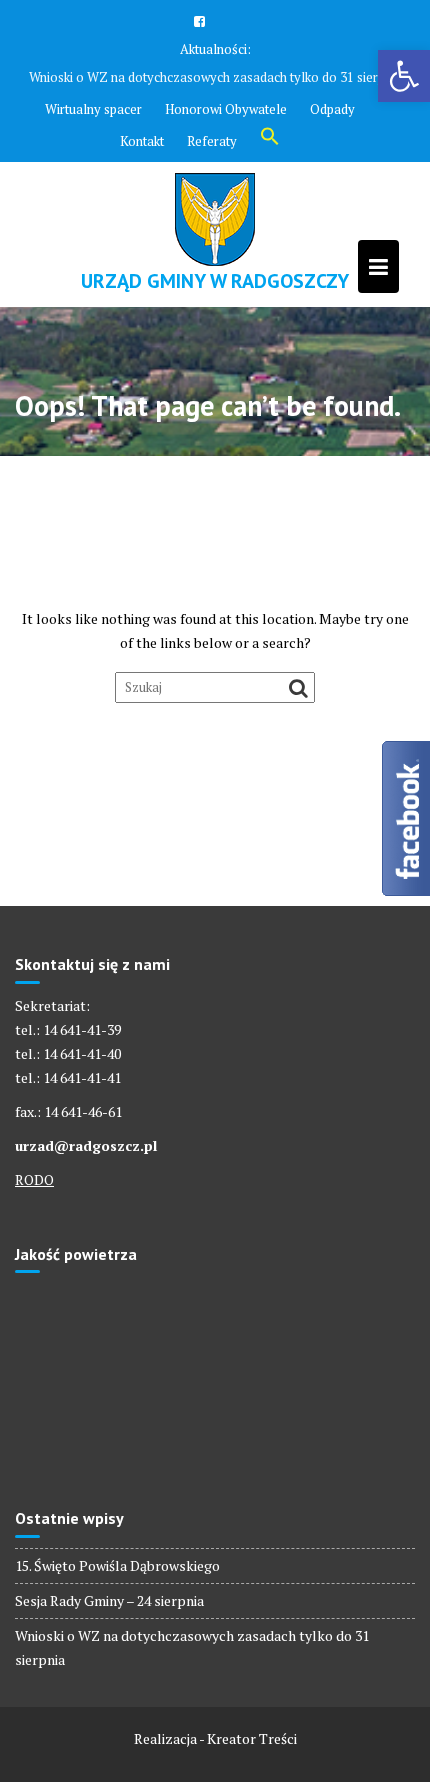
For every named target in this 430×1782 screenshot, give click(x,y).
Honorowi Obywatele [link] (226, 109)
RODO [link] (34, 1179)
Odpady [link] (332, 109)
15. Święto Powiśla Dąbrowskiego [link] (117, 1565)
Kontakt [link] (142, 141)
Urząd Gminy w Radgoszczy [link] (215, 281)
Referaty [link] (212, 141)
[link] (404, 76)
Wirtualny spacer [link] (93, 109)
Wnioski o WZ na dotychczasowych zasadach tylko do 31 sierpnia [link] (215, 77)
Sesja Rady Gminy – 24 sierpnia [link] (109, 1600)
